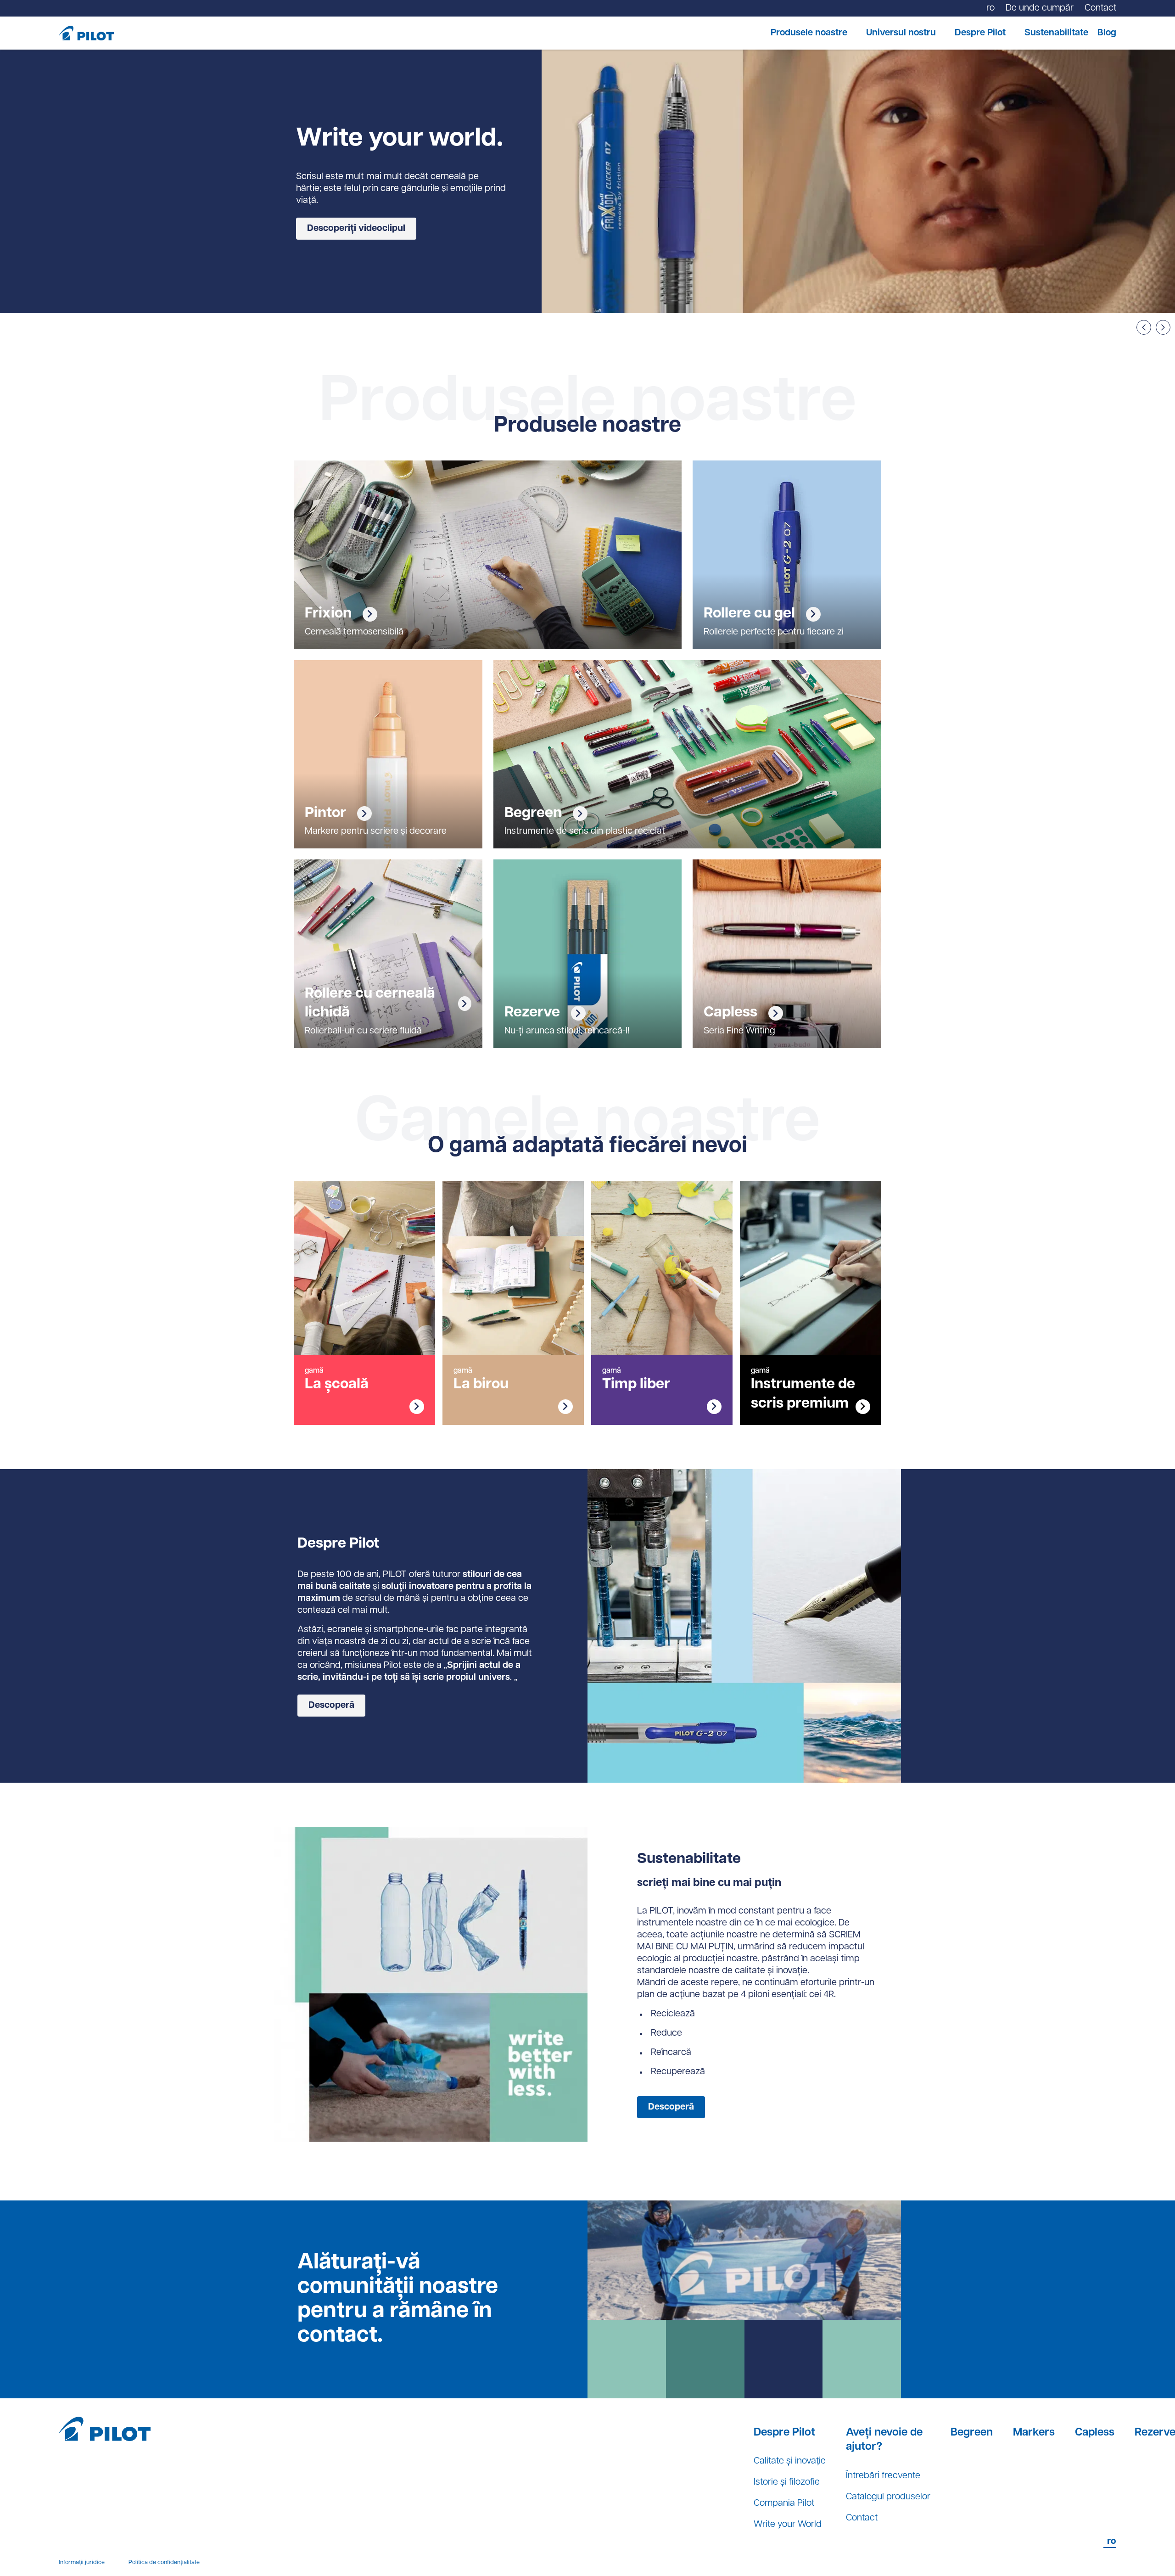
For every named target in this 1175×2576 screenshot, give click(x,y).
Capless (1095, 2433)
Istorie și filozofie (787, 2482)
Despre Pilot (980, 33)
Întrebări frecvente (883, 2476)
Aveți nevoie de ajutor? (884, 2440)
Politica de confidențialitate (164, 2562)
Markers (1034, 2433)
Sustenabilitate (1056, 33)
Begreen (972, 2433)
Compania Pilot (784, 2503)
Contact (862, 2518)
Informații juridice (82, 2562)
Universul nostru (901, 33)
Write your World (788, 2525)
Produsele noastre (809, 33)
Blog (1107, 33)
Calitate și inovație (790, 2461)
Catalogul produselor (888, 2497)
